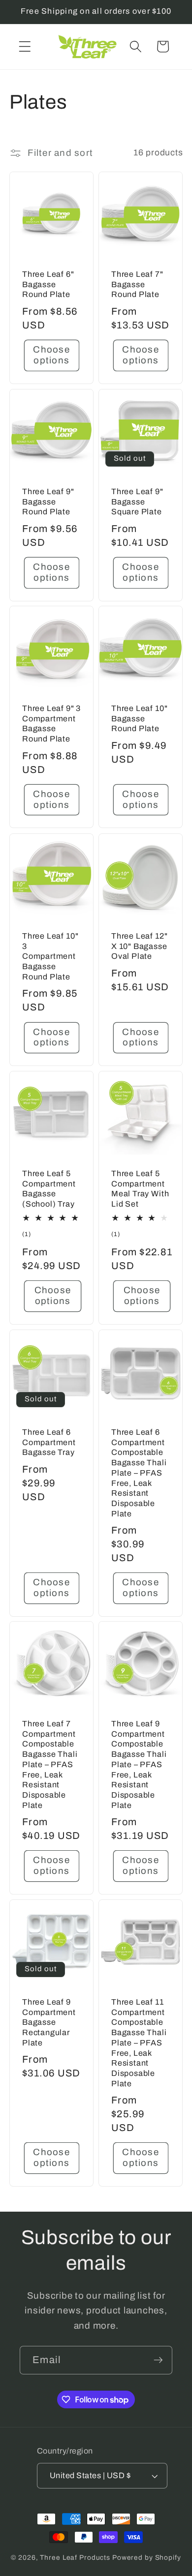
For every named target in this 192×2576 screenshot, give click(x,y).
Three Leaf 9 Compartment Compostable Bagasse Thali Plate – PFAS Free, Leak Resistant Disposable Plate (139, 1764)
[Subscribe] (158, 2360)
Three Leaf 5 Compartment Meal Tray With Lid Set (140, 1189)
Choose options (51, 355)
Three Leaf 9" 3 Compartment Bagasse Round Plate (51, 724)
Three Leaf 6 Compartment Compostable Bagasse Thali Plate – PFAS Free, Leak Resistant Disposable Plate (139, 1473)
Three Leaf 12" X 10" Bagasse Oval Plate (139, 946)
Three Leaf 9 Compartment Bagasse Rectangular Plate (49, 2022)
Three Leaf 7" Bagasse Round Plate (137, 284)
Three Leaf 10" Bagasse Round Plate (139, 718)
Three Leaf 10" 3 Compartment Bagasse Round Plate (50, 956)
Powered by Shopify (147, 2558)
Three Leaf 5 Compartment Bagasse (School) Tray (49, 1189)
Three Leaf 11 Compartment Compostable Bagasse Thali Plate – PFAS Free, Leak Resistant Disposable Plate (139, 2043)
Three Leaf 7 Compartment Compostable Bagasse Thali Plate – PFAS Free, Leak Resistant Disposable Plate (50, 1764)
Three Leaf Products (75, 2558)
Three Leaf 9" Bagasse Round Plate (48, 502)
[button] (25, 46)
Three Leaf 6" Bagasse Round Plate (48, 284)
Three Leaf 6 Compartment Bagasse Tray (49, 1442)
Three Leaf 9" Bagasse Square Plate (137, 502)
